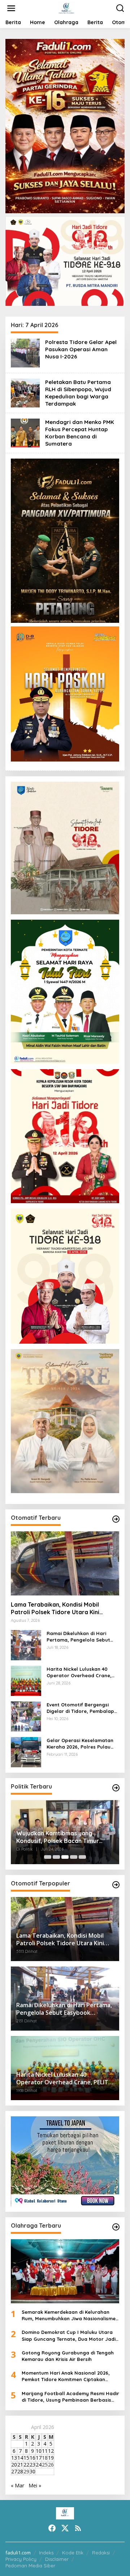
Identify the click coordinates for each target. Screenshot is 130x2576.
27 (14, 2471)
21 (20, 2465)
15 (26, 2458)
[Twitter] (65, 2528)
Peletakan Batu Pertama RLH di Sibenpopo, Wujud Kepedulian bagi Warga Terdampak (78, 393)
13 (14, 2458)
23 (32, 2465)
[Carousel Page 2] (56, 1857)
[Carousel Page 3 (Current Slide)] (65, 1857)
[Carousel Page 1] (48, 1857)
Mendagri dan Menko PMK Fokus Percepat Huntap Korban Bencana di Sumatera (80, 433)
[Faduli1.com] (66, 8)
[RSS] (78, 2528)
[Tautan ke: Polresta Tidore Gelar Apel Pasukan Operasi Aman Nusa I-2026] (25, 352)
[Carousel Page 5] (82, 1857)
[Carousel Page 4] (74, 1857)
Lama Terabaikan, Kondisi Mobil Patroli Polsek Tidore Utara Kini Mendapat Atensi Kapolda (55, 1608)
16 (32, 2458)
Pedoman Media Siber (30, 2566)
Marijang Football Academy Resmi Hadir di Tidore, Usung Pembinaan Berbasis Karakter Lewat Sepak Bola (70, 2397)
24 (39, 2465)
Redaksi (101, 2553)
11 (45, 2451)
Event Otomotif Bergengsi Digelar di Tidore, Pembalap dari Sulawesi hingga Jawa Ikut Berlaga (80, 1708)
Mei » (35, 2485)
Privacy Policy (21, 2559)
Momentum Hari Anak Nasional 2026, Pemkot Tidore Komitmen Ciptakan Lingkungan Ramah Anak (66, 2376)
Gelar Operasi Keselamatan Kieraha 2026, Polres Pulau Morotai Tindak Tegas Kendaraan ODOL (80, 1744)
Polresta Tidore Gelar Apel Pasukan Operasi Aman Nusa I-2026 (81, 349)
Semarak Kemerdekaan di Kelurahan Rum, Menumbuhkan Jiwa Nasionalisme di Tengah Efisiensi (69, 2315)
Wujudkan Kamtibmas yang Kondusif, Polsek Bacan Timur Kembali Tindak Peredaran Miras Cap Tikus (62, 1837)
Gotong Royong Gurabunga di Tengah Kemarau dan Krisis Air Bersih (68, 2356)
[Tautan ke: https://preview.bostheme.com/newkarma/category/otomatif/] (116, 1519)
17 (39, 2458)
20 (14, 2465)
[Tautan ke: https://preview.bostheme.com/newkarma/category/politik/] (116, 1788)
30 (32, 2471)
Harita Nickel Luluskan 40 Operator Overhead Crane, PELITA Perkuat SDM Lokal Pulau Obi (79, 1672)
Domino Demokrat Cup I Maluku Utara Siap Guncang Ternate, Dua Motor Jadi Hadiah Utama (69, 2336)
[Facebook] (52, 2528)
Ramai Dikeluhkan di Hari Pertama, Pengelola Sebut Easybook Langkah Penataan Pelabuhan (82, 1637)
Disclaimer (57, 2559)
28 (20, 2471)
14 (20, 2458)
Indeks (46, 2553)
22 (26, 2465)
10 (39, 2451)
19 (51, 2458)
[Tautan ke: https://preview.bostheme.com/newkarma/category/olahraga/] (116, 2227)
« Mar (18, 2485)
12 (51, 2451)
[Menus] (11, 8)
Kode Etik (73, 2553)
